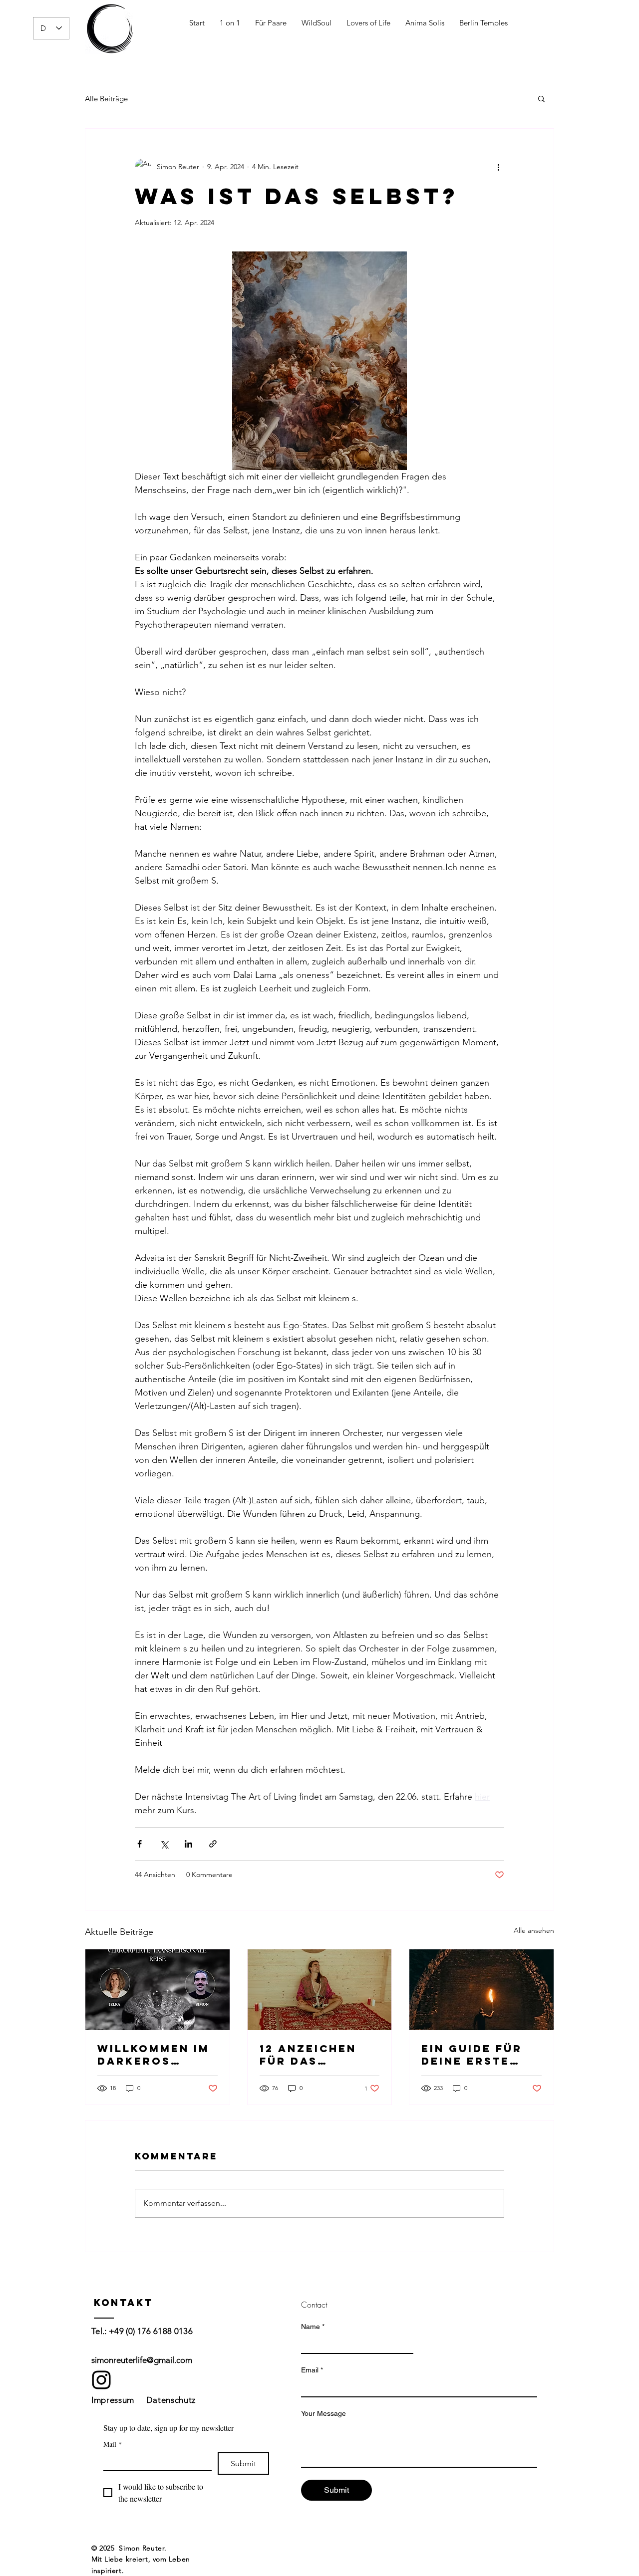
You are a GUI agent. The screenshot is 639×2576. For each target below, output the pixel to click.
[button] (541, 98)
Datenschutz (171, 2400)
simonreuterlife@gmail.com (142, 2360)
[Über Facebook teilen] (140, 1844)
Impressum (113, 2400)
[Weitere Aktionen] (498, 167)
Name (313, 2327)
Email (312, 2370)
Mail (113, 2444)
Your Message (323, 2413)
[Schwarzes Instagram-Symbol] (101, 2380)
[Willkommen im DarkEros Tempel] (158, 1990)
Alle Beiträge (106, 99)
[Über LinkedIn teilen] (188, 1844)
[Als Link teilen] (213, 1844)
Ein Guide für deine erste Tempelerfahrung (479, 2055)
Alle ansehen (534, 1930)
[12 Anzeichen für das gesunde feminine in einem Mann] (320, 1990)
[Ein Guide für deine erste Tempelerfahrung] (481, 1990)
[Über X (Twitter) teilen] (164, 1844)
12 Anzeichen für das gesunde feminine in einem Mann (308, 2055)
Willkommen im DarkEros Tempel (154, 2055)
